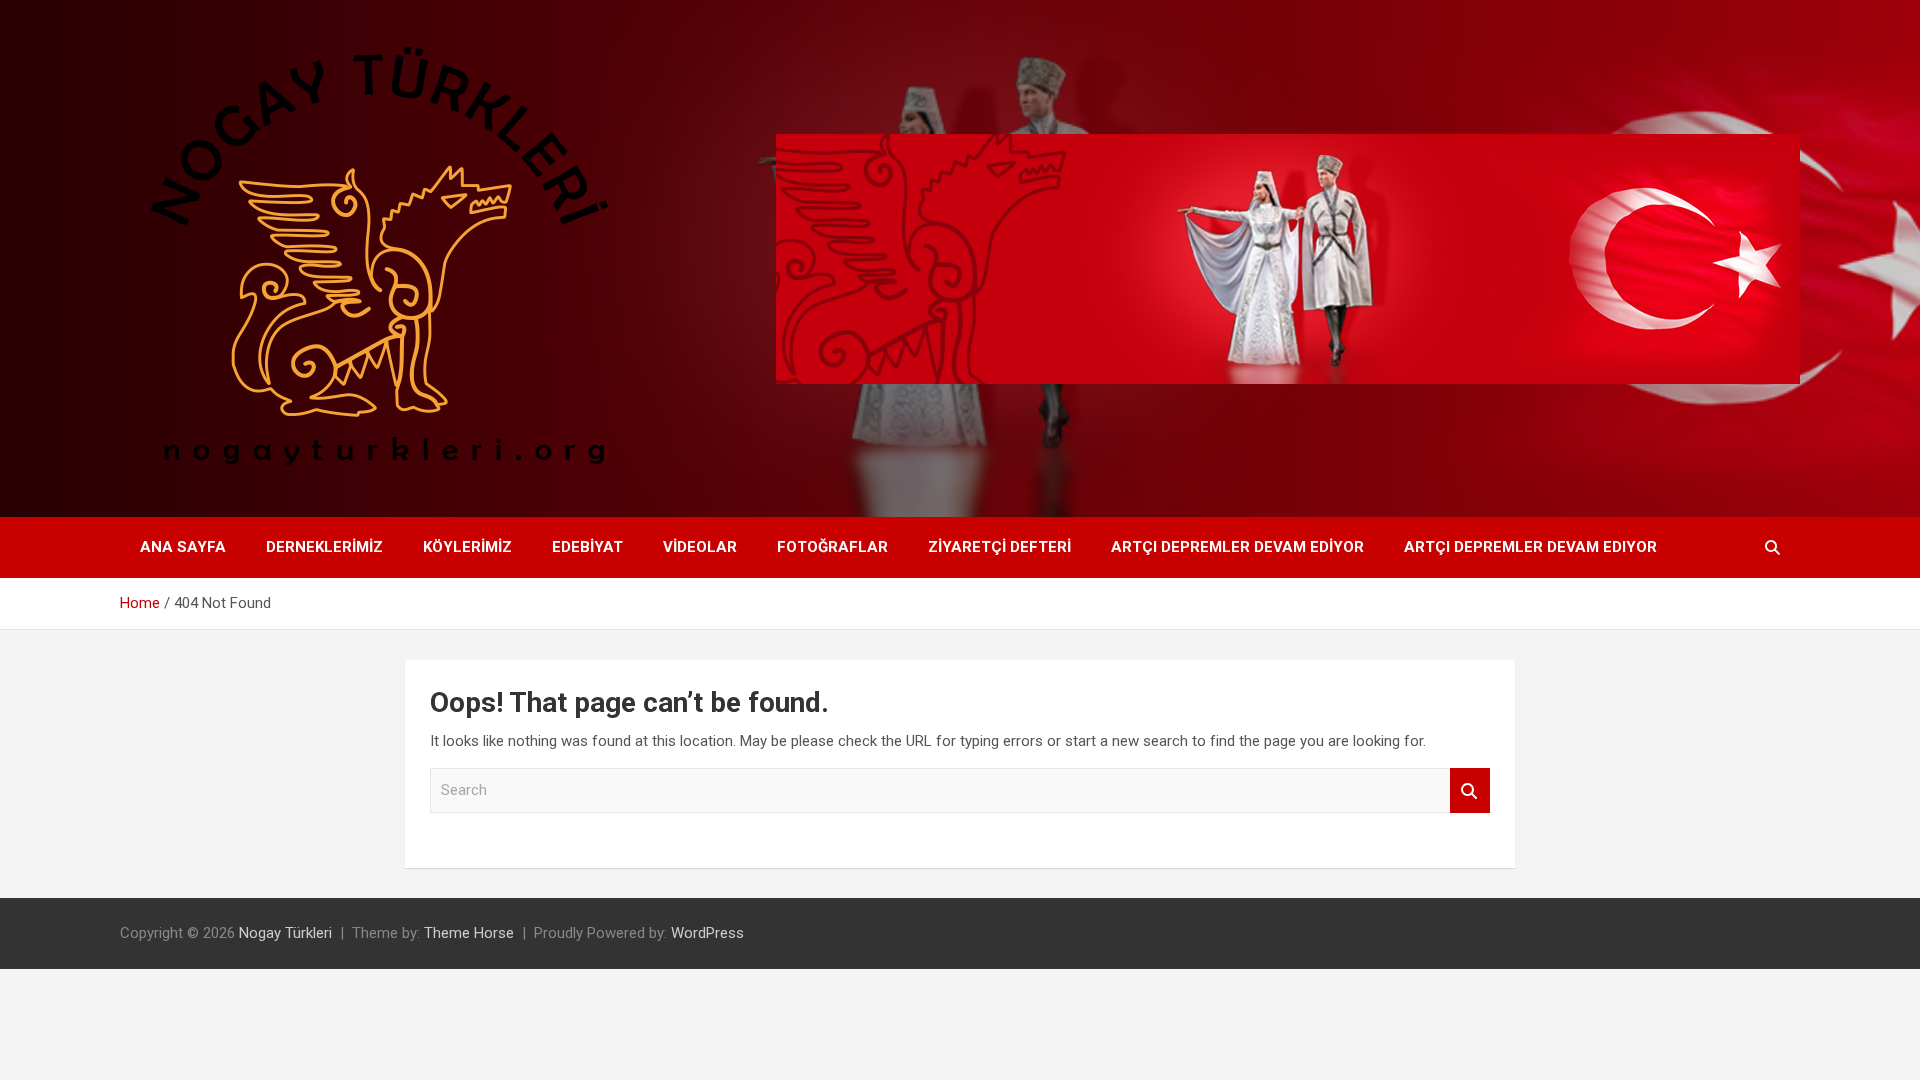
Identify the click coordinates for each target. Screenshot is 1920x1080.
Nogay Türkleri (285, 933)
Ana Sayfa (183, 547)
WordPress (707, 933)
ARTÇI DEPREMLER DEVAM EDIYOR (1530, 547)
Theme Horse (469, 933)
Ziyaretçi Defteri (999, 547)
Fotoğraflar (832, 547)
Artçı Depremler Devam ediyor (1237, 547)
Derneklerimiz (324, 547)
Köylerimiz (467, 547)
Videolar (700, 547)
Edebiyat (587, 547)
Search (1470, 790)
